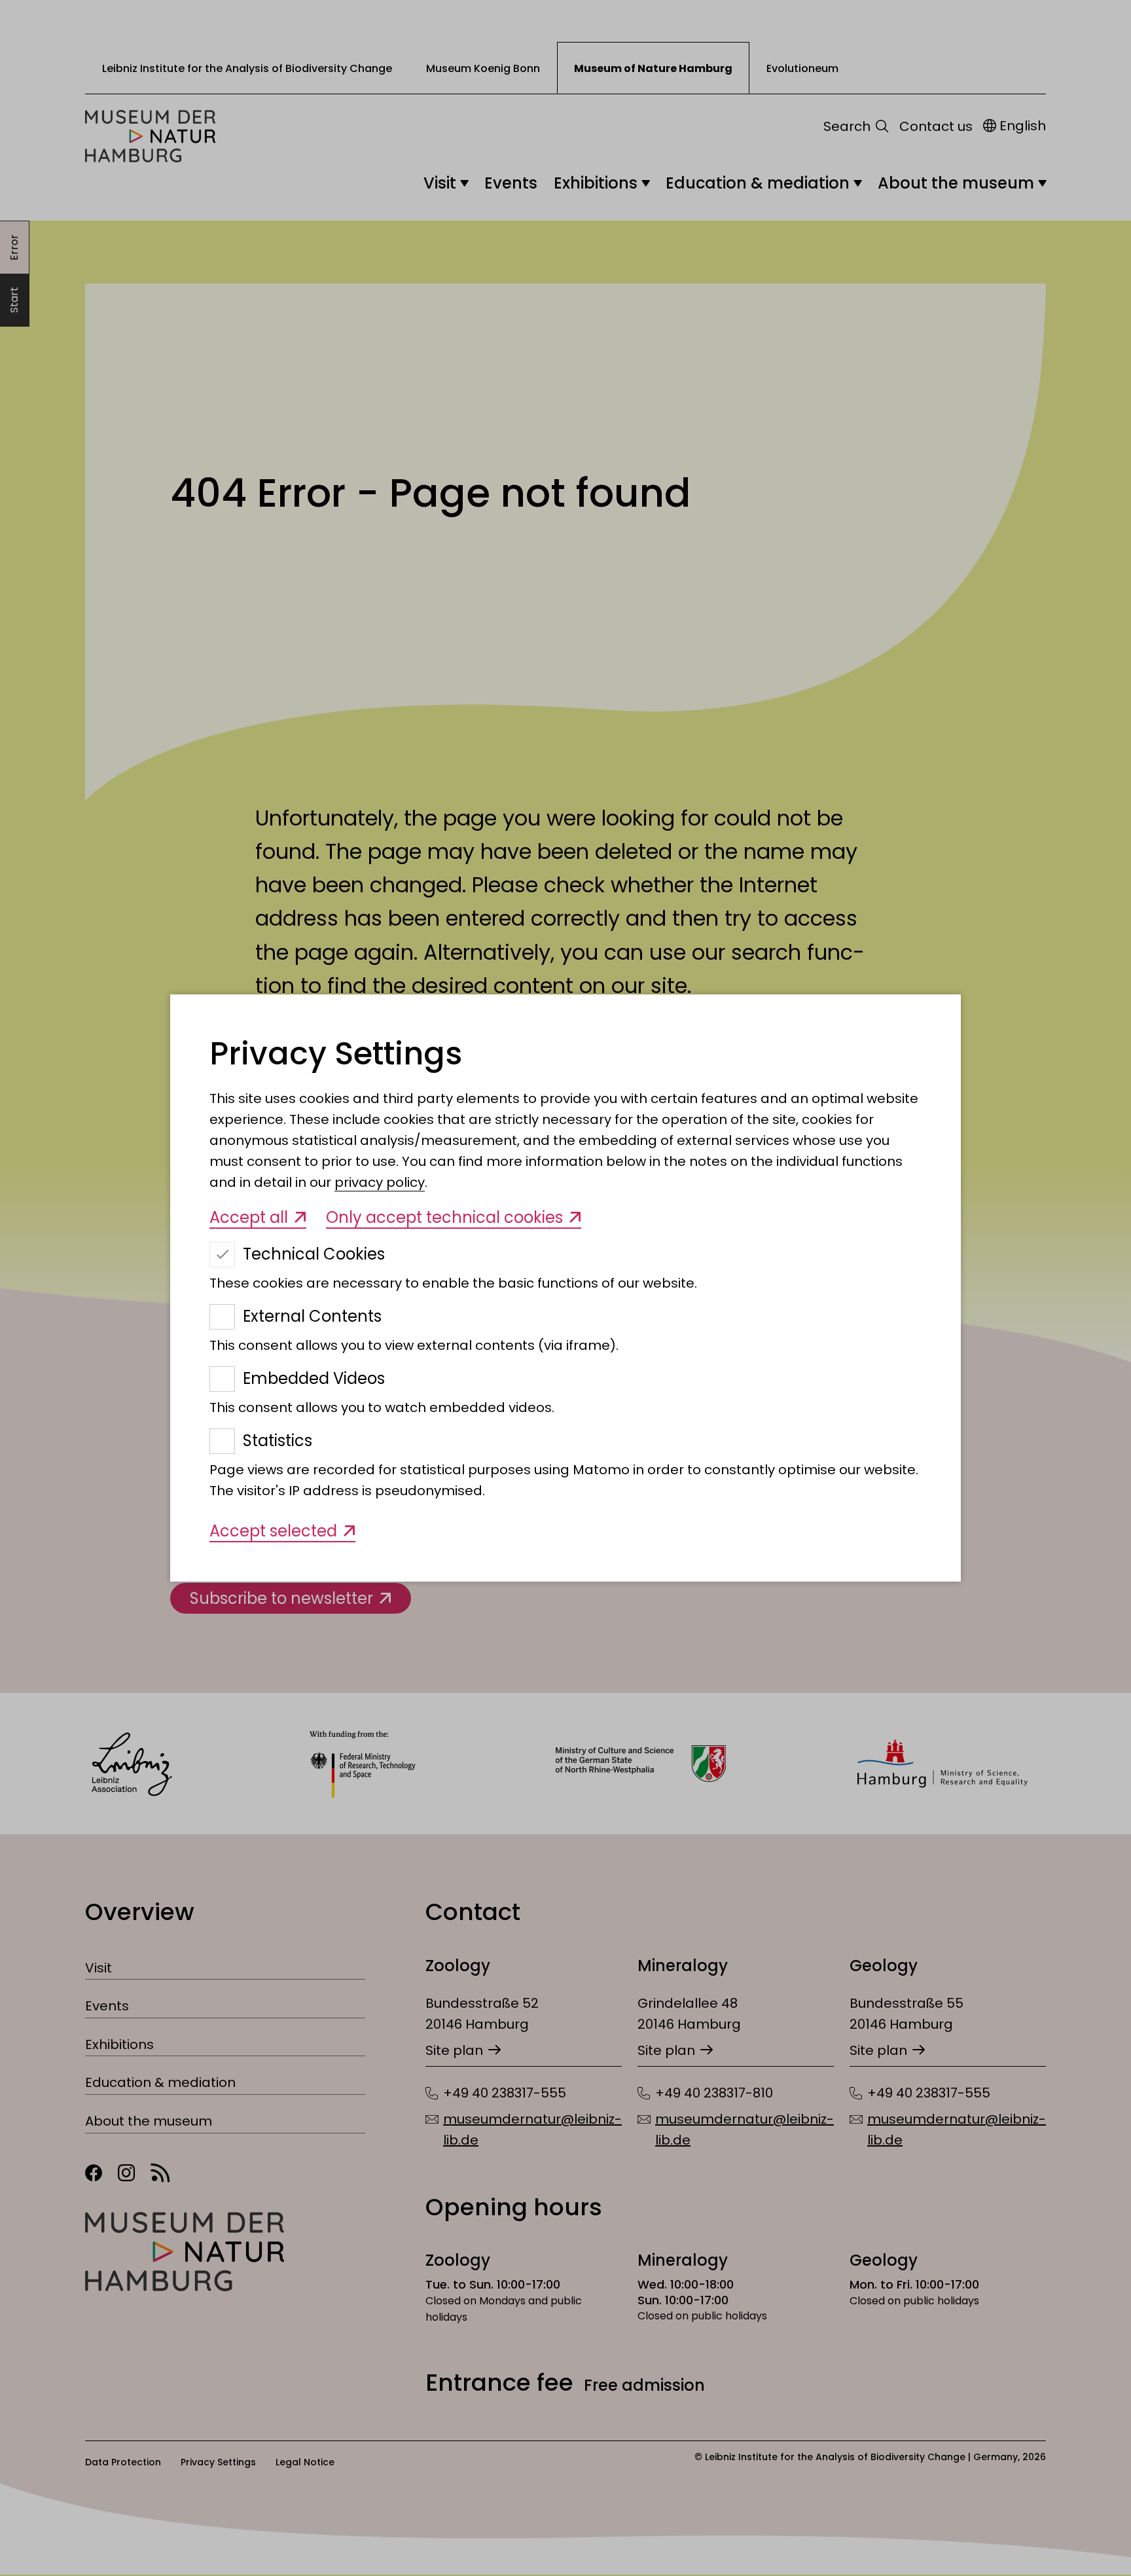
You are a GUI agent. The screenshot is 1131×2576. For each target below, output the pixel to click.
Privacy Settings (336, 1054)
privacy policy (380, 1182)
